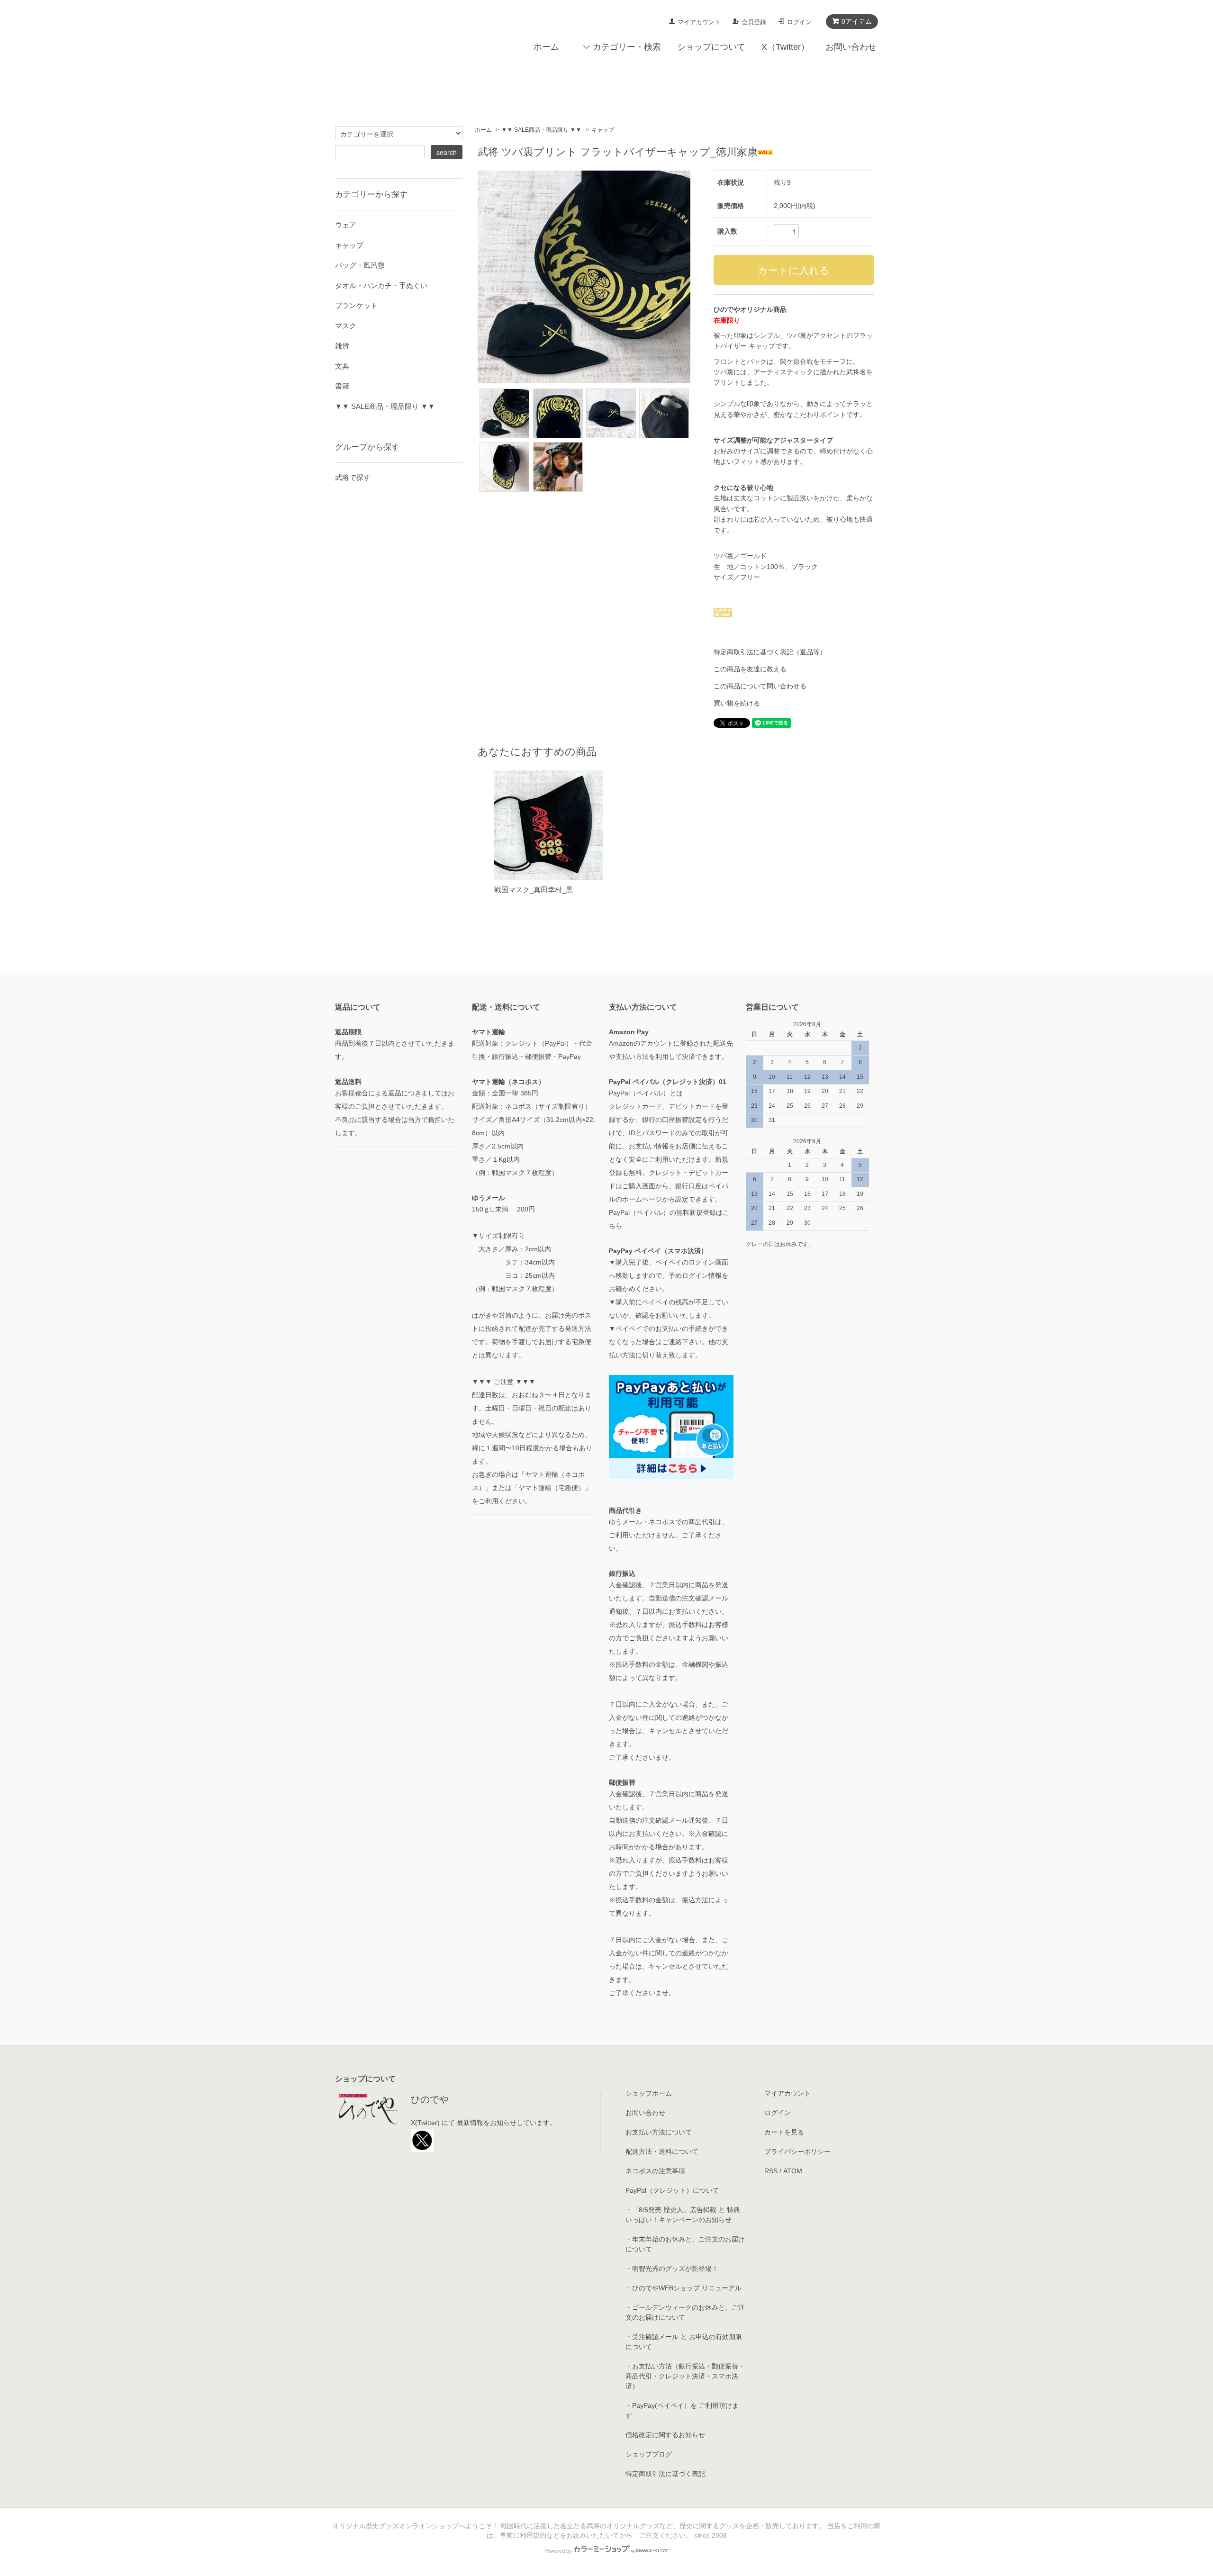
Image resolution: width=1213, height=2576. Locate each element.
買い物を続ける (737, 703)
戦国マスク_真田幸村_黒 (534, 890)
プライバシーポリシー (797, 2151)
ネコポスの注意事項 (655, 2171)
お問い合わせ (851, 47)
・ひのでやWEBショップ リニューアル (683, 2288)
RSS (771, 2171)
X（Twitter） (785, 47)
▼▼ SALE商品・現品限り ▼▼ (541, 130)
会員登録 (754, 22)
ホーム (546, 47)
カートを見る (784, 2132)
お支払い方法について (659, 2132)
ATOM (793, 2171)
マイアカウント (699, 22)
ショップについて (711, 47)
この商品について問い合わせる (760, 686)
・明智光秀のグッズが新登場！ (672, 2269)
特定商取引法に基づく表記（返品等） (770, 652)
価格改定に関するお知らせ (665, 2435)
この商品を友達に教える (750, 669)
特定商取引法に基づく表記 (665, 2474)
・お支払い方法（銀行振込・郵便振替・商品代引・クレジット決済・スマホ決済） (685, 2376)
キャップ (603, 130)
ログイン (799, 22)
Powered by (558, 2551)
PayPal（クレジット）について (672, 2190)
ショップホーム (649, 2093)
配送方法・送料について (662, 2151)
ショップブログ (649, 2454)
